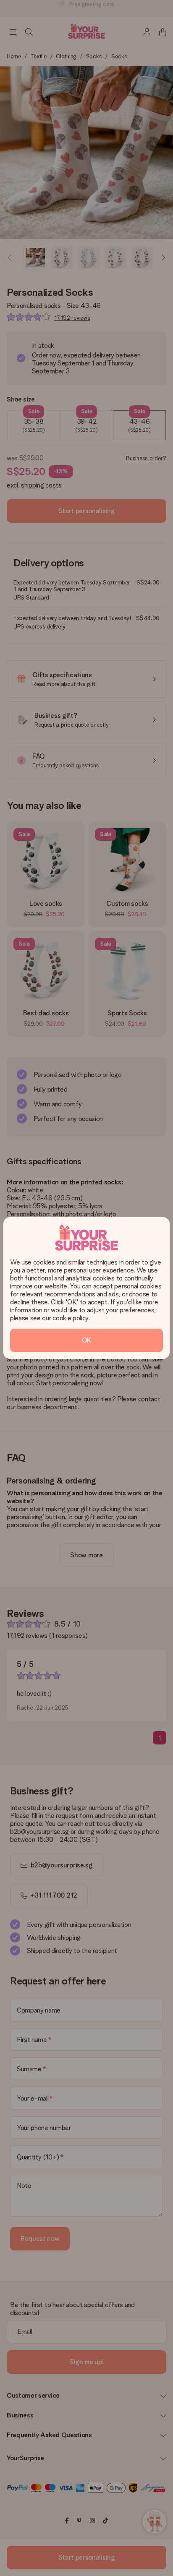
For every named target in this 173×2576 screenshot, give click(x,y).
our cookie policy (65, 1318)
